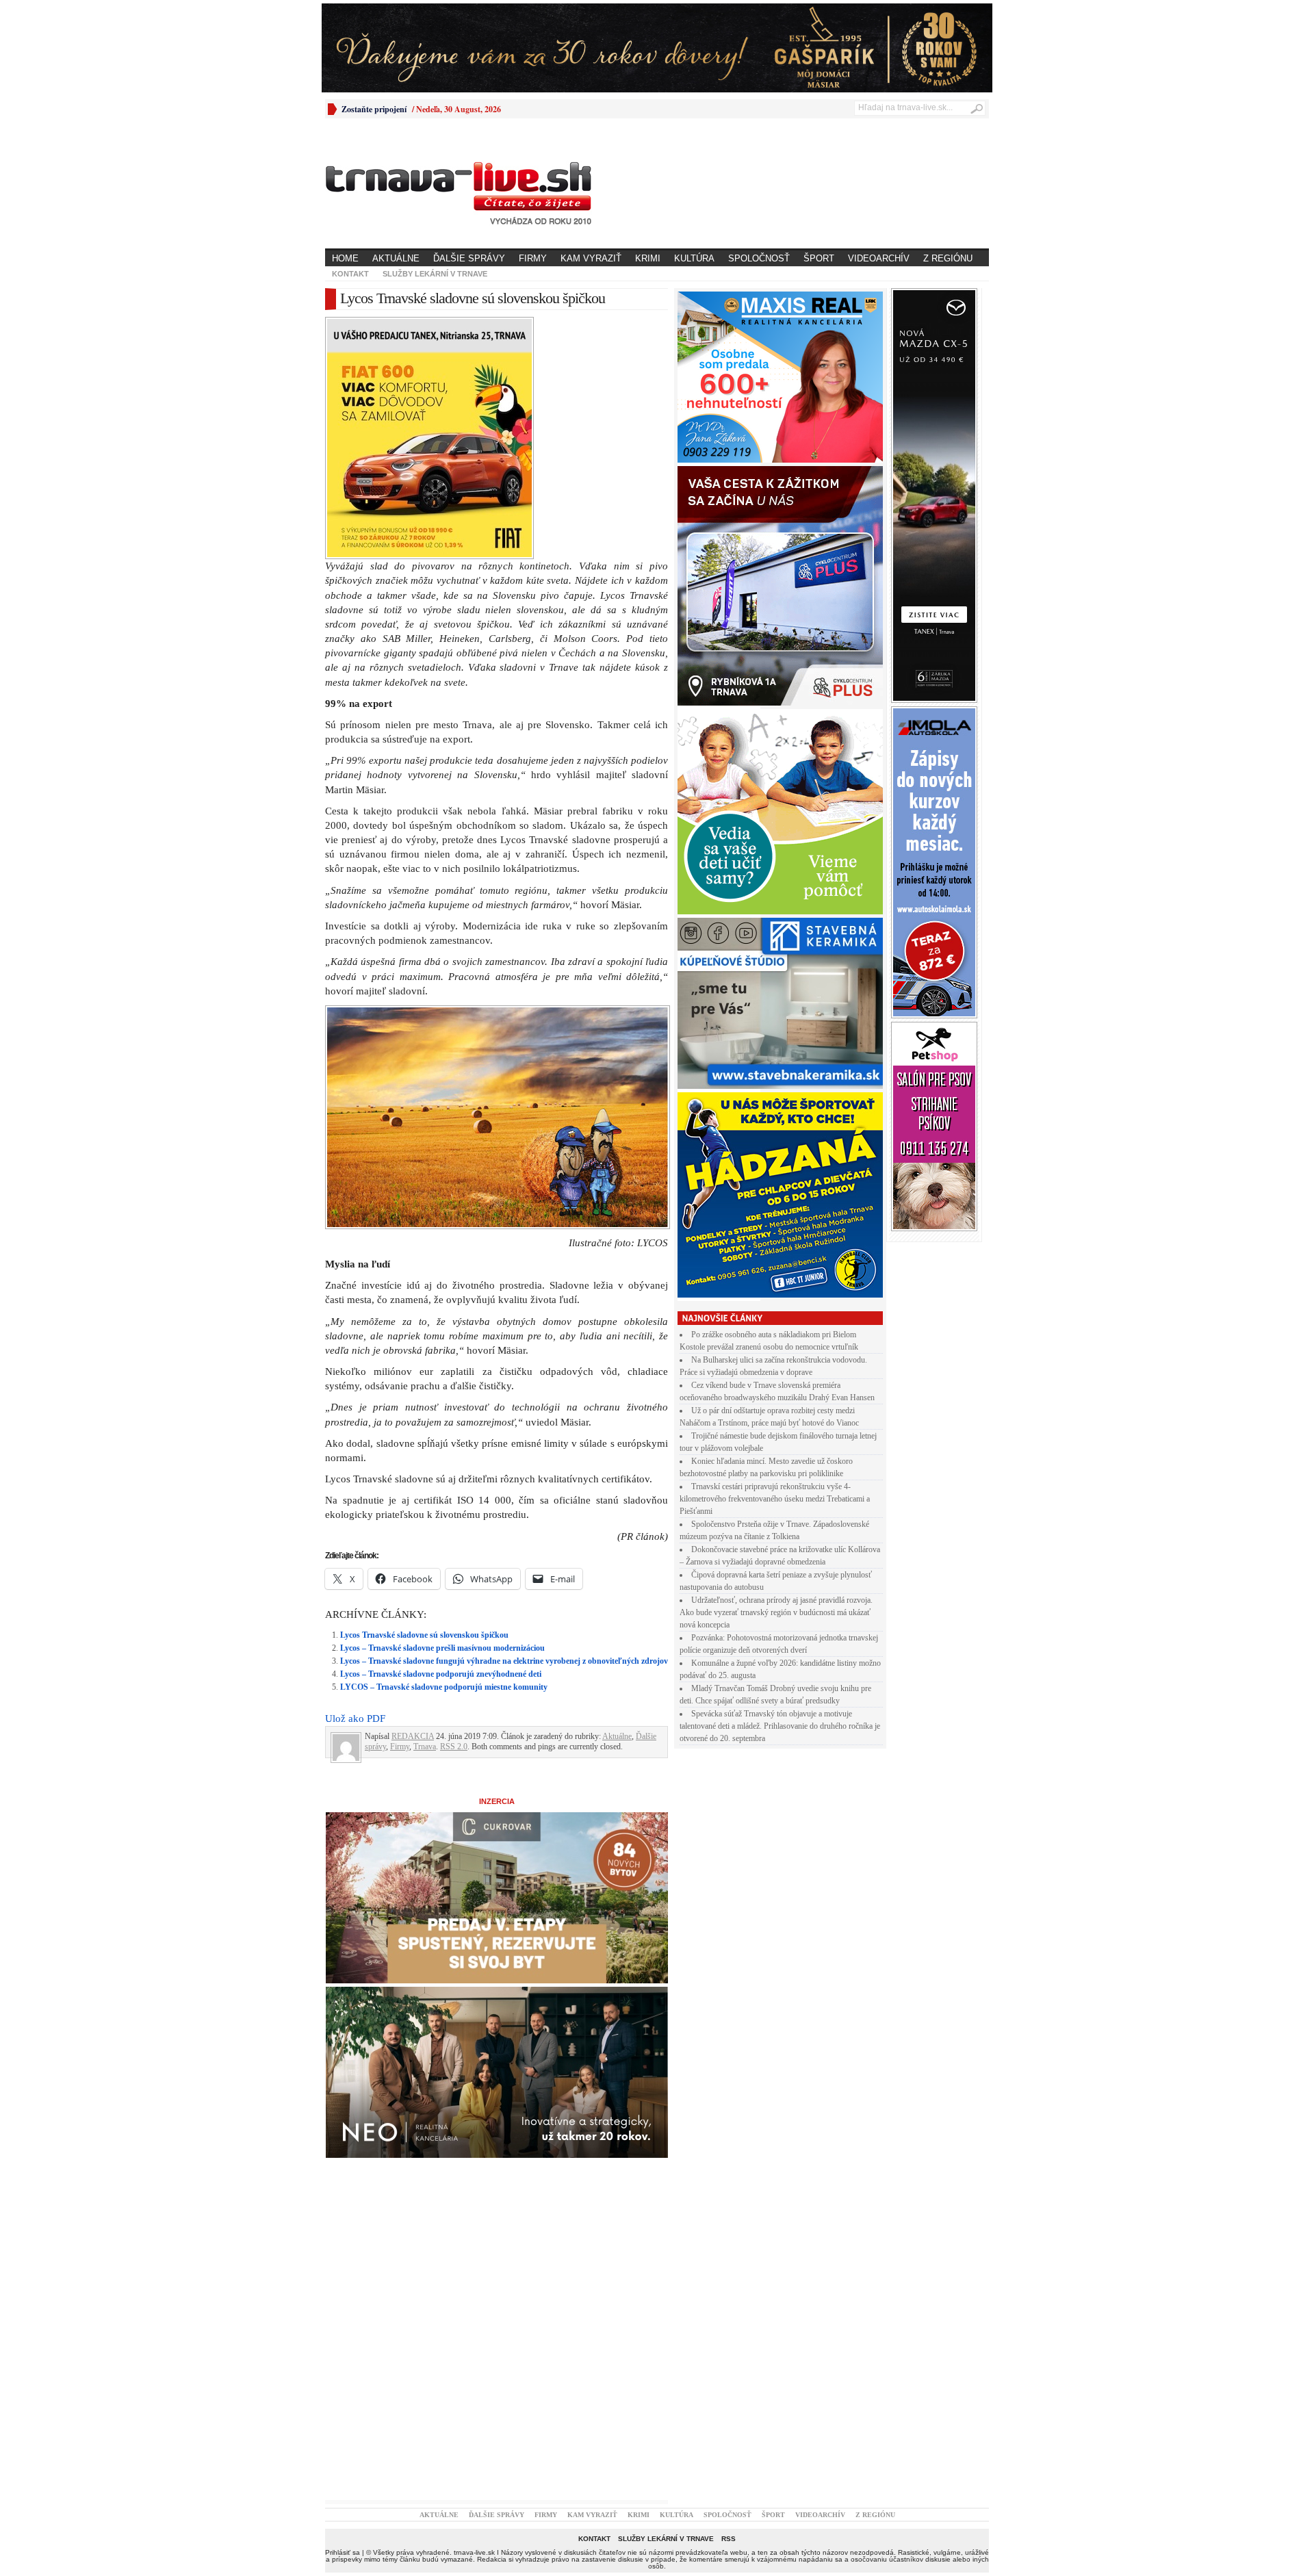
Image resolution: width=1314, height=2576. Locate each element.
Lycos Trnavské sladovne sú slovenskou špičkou (424, 1635)
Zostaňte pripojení (374, 109)
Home (345, 258)
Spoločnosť (759, 258)
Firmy (533, 258)
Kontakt (350, 274)
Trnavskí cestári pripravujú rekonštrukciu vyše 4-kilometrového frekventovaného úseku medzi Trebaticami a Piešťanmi (775, 1499)
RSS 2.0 (454, 1747)
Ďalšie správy (469, 258)
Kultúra (694, 258)
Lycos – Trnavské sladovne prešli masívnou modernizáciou (442, 1648)
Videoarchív (879, 258)
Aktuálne (396, 258)
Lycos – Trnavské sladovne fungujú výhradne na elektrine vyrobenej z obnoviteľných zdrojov (504, 1661)
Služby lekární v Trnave (435, 274)
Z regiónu (948, 258)
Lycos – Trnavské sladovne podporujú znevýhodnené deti (441, 1674)
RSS (729, 2539)
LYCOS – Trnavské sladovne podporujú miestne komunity (444, 1687)
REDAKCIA (413, 1736)
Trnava (425, 1747)
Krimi (648, 258)
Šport (819, 258)
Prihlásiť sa (343, 2552)
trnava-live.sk (474, 2552)
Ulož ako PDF (355, 1718)
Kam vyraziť (591, 258)
